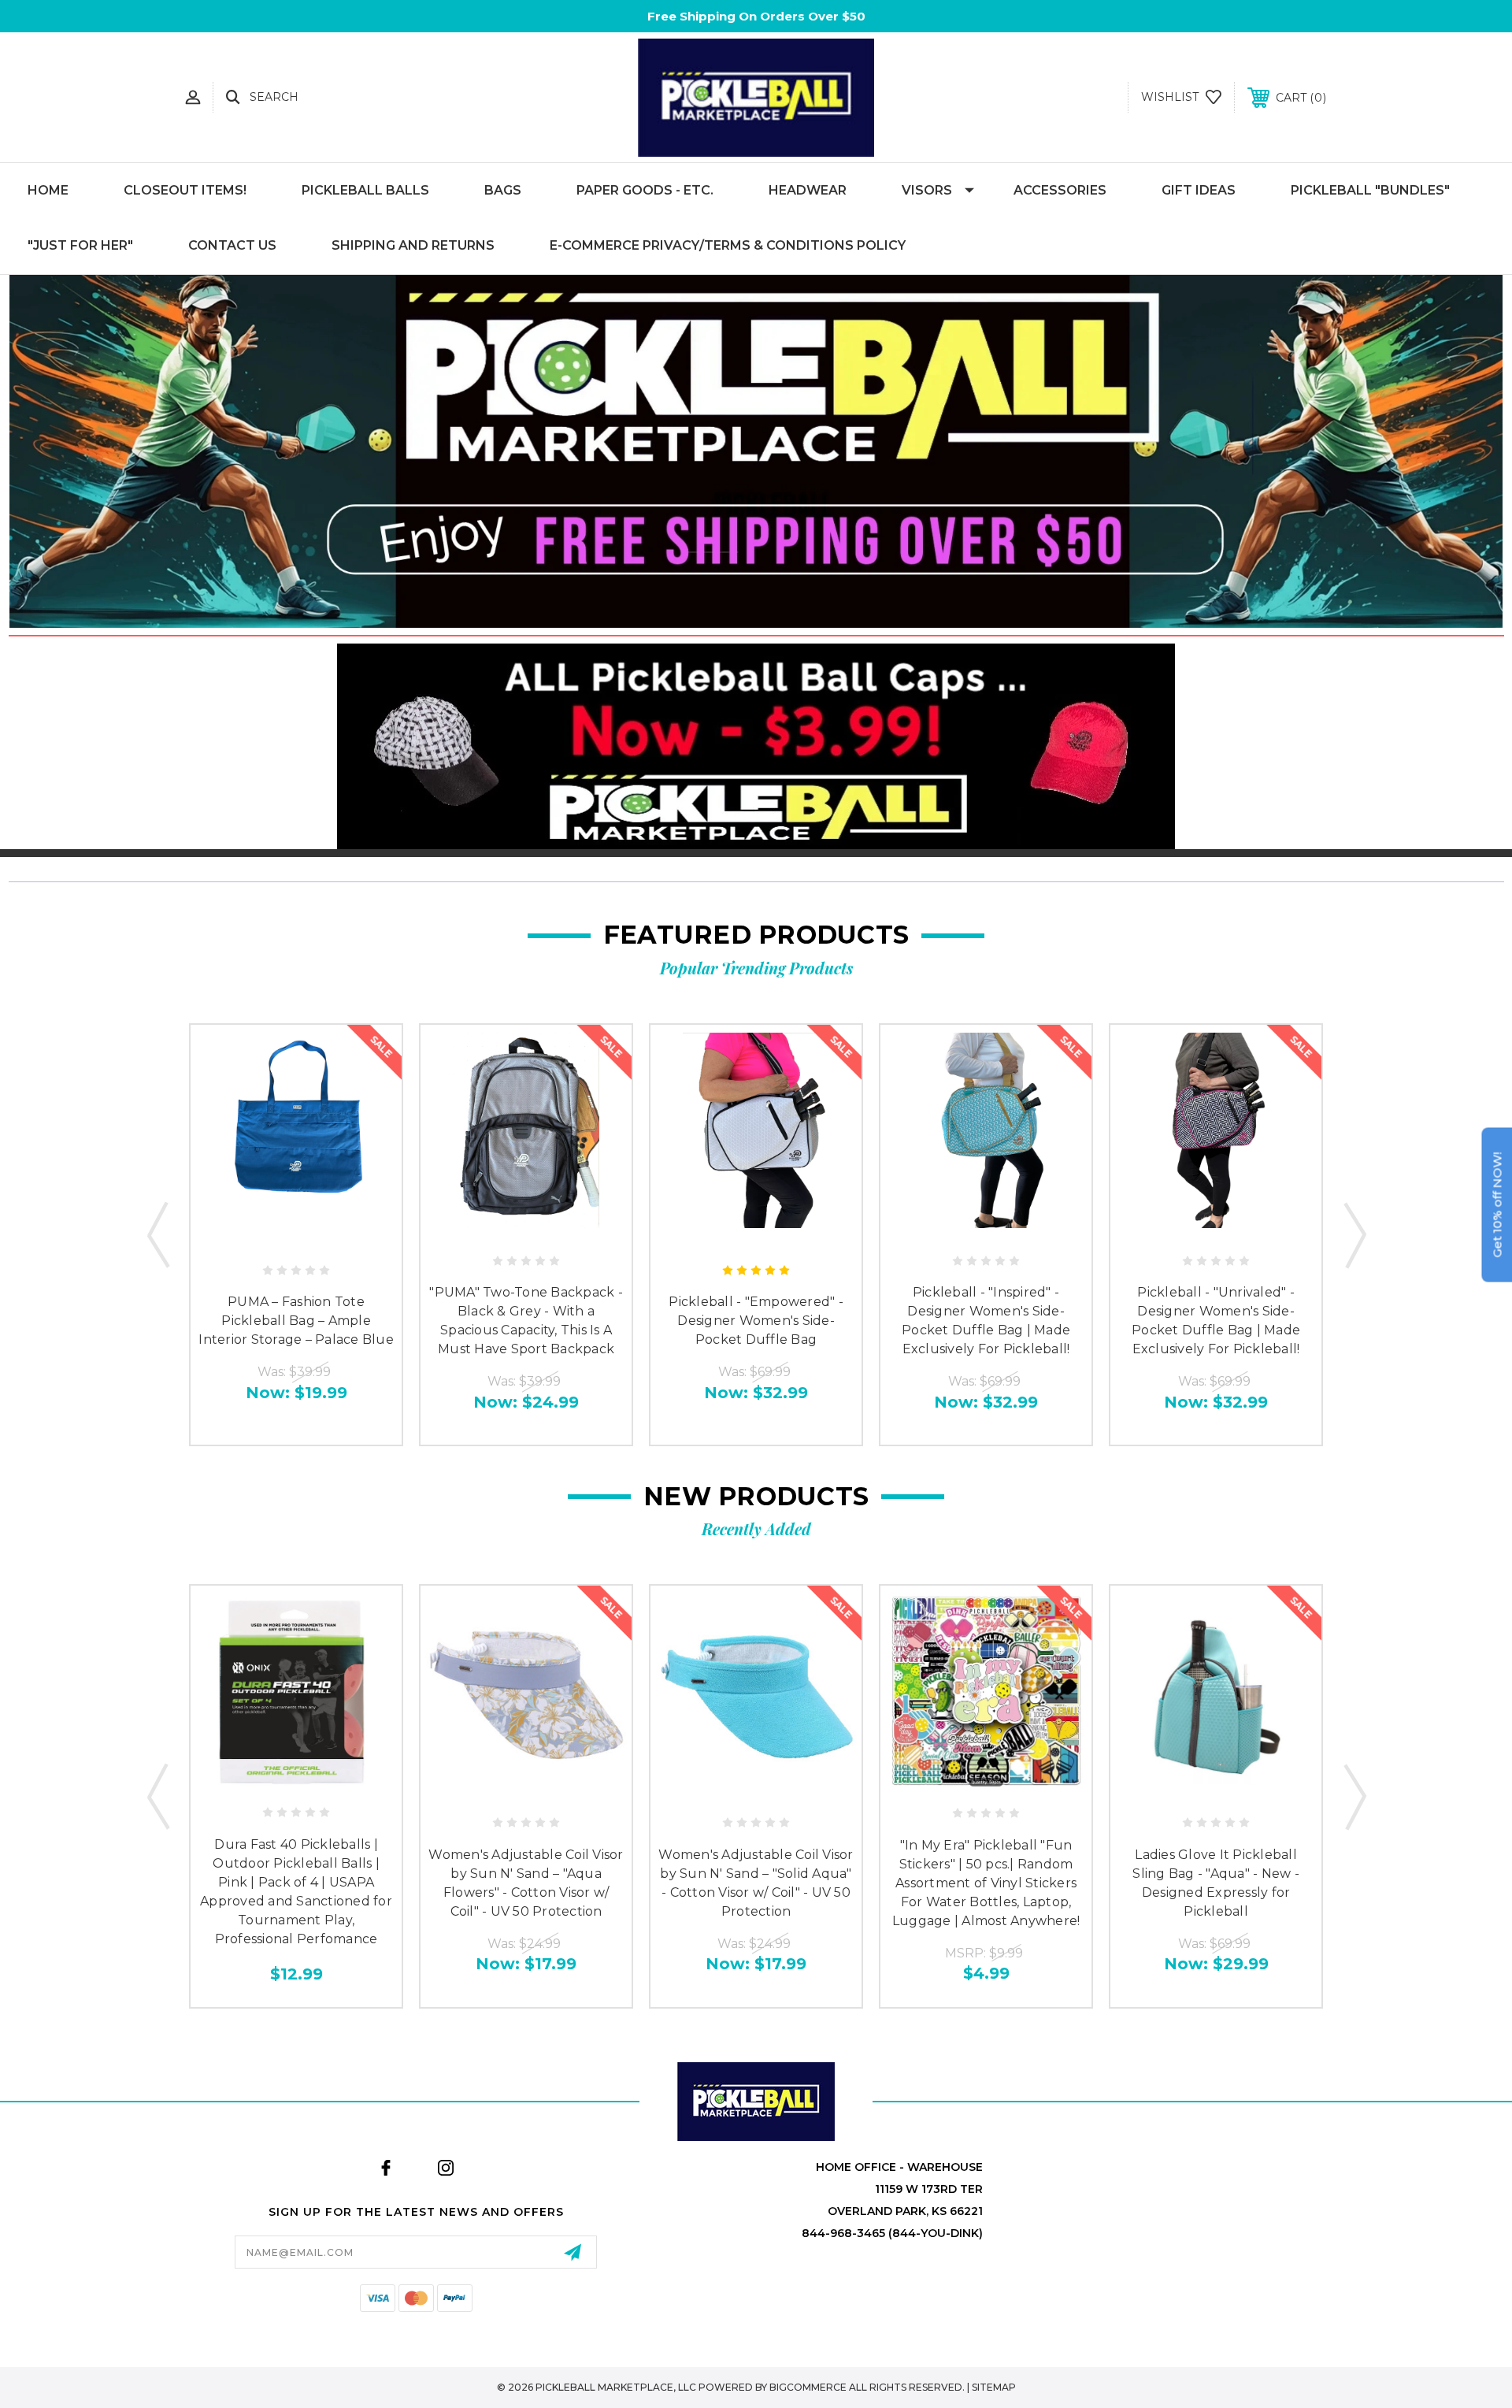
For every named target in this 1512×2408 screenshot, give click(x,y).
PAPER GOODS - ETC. (645, 190)
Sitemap (994, 2387)
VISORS (927, 190)
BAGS (503, 190)
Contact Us (232, 245)
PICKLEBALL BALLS (365, 190)
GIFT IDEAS (1199, 190)
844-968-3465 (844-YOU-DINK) (892, 2233)
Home (48, 190)
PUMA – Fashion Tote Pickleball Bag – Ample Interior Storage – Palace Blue (296, 1321)
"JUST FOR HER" (80, 245)
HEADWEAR (808, 190)
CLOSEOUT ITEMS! (185, 190)
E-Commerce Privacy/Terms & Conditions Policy (728, 245)
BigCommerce (808, 2387)
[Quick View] (278, 1236)
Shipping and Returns (413, 245)
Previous (158, 1234)
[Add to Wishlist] (313, 1236)
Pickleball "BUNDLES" (1370, 190)
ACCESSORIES (1060, 190)
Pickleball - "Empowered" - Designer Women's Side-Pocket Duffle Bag (756, 1321)
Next (1354, 1234)
